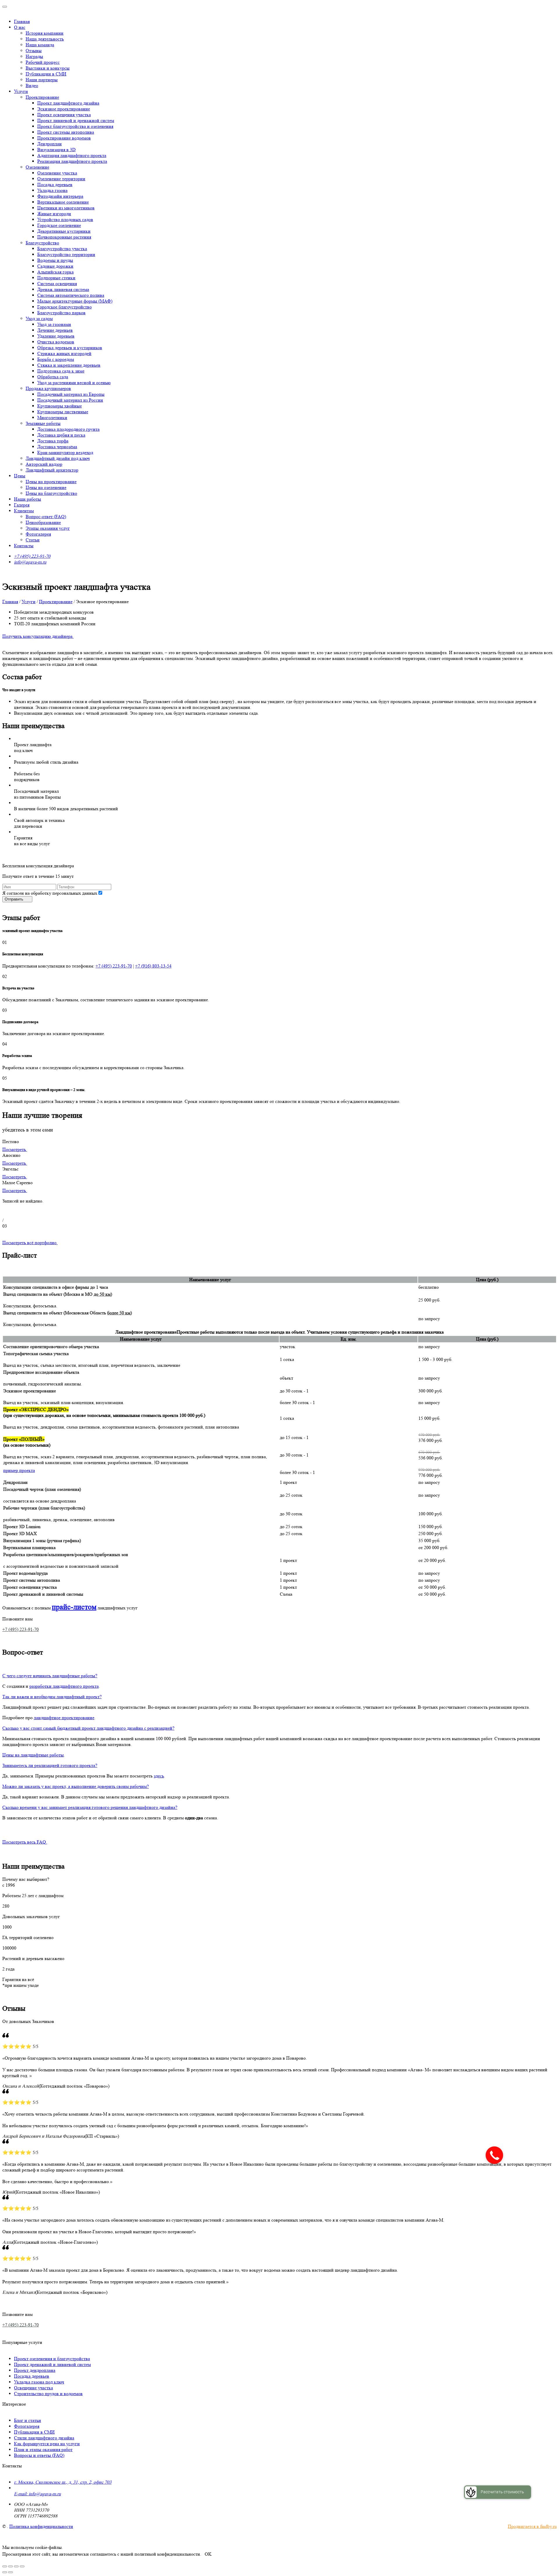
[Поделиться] (10, 2566)
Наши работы (28, 499)
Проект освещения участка (64, 115)
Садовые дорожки (55, 266)
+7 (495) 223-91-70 (32, 556)
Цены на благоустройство (51, 493)
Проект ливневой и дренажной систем (76, 120)
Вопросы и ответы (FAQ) (39, 2455)
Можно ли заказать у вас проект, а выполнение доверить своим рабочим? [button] (76, 1786)
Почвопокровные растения (64, 237)
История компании (45, 33)
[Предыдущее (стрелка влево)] (5, 2572)
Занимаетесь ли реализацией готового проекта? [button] (50, 1765)
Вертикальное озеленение (63, 202)
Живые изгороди (54, 214)
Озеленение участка (57, 173)
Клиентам (24, 511)
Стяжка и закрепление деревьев (69, 365)
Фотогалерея (38, 534)
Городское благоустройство (64, 307)
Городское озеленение (59, 225)
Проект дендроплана (35, 2370)
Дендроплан (49, 144)
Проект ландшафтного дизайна (68, 103)
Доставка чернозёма (57, 447)
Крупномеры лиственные (63, 412)
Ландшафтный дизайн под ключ (58, 458)
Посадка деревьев (55, 184)
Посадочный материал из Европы (71, 394)
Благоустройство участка (62, 249)
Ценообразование (43, 522)
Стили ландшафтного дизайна (44, 2438)
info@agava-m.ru (30, 562)
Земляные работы (43, 423)
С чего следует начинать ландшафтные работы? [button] (50, 1676)
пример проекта (19, 1470)
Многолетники (52, 417)
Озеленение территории (61, 179)
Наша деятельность (45, 39)
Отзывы (34, 51)
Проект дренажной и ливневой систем (52, 2364)
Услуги (21, 91)
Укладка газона (52, 190)
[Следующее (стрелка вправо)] (10, 2572)
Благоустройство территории (66, 254)
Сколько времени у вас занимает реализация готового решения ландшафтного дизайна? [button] (90, 1807)
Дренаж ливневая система (63, 289)
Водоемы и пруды (55, 260)
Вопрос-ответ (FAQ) (46, 517)
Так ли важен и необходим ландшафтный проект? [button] (52, 1697)
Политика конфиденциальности (41, 2526)
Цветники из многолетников (66, 208)
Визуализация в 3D (56, 150)
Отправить (15, 899)
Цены (20, 476)
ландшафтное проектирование (64, 1718)
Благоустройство (42, 243)
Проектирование (42, 97)
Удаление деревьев (56, 336)
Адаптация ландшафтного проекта (72, 155)
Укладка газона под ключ (39, 2382)
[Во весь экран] (16, 2566)
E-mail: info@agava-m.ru (37, 2494)
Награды (34, 56)
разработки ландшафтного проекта (64, 1686)
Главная (22, 21)
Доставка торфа (53, 441)
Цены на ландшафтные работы (33, 1755)
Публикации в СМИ (46, 74)
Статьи (33, 540)
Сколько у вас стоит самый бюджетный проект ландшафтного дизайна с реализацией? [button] (88, 1728)
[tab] (279, 1676)
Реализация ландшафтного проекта (72, 161)
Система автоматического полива (71, 295)
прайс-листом (74, 1607)
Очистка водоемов (56, 342)
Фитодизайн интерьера (60, 196)
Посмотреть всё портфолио (30, 1243)
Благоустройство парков (61, 313)
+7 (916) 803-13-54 (153, 966)
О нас (20, 27)
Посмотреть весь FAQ (25, 1842)
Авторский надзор (44, 464)
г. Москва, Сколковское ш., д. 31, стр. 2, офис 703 (63, 2482)
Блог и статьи (28, 2420)
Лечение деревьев (55, 330)
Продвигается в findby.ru (532, 2526)
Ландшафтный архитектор (52, 470)
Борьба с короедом (56, 359)
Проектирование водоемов (64, 138)
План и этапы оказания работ (43, 2449)
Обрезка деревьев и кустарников (70, 348)
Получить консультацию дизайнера (38, 636)
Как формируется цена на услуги (47, 2444)
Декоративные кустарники (64, 231)
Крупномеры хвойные (60, 406)
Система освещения (57, 284)
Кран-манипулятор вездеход (65, 452)
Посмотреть (15, 1149)
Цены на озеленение (46, 487)
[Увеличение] (22, 2566)
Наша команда (40, 45)
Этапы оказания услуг (48, 528)
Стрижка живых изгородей (64, 353)
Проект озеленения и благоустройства (52, 2359)
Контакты (24, 546)
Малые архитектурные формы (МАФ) (75, 301)
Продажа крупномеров (48, 388)
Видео (32, 85)
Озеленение (37, 167)
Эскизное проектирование (64, 109)
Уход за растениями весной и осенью (74, 383)
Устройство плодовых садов (65, 219)
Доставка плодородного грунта (68, 429)
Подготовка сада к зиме (61, 371)
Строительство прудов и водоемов (48, 2394)
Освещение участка (33, 2388)
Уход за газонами (54, 324)
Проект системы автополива (66, 132)
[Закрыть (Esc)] (5, 2566)
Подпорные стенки (56, 278)
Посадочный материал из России (70, 400)
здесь (159, 1776)
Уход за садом (39, 318)
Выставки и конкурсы (48, 68)
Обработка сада (53, 377)
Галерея (22, 505)
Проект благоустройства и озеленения (75, 126)
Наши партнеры (42, 80)
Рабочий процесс (43, 62)
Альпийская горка (55, 272)
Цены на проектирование (51, 482)
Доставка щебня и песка (61, 435)
